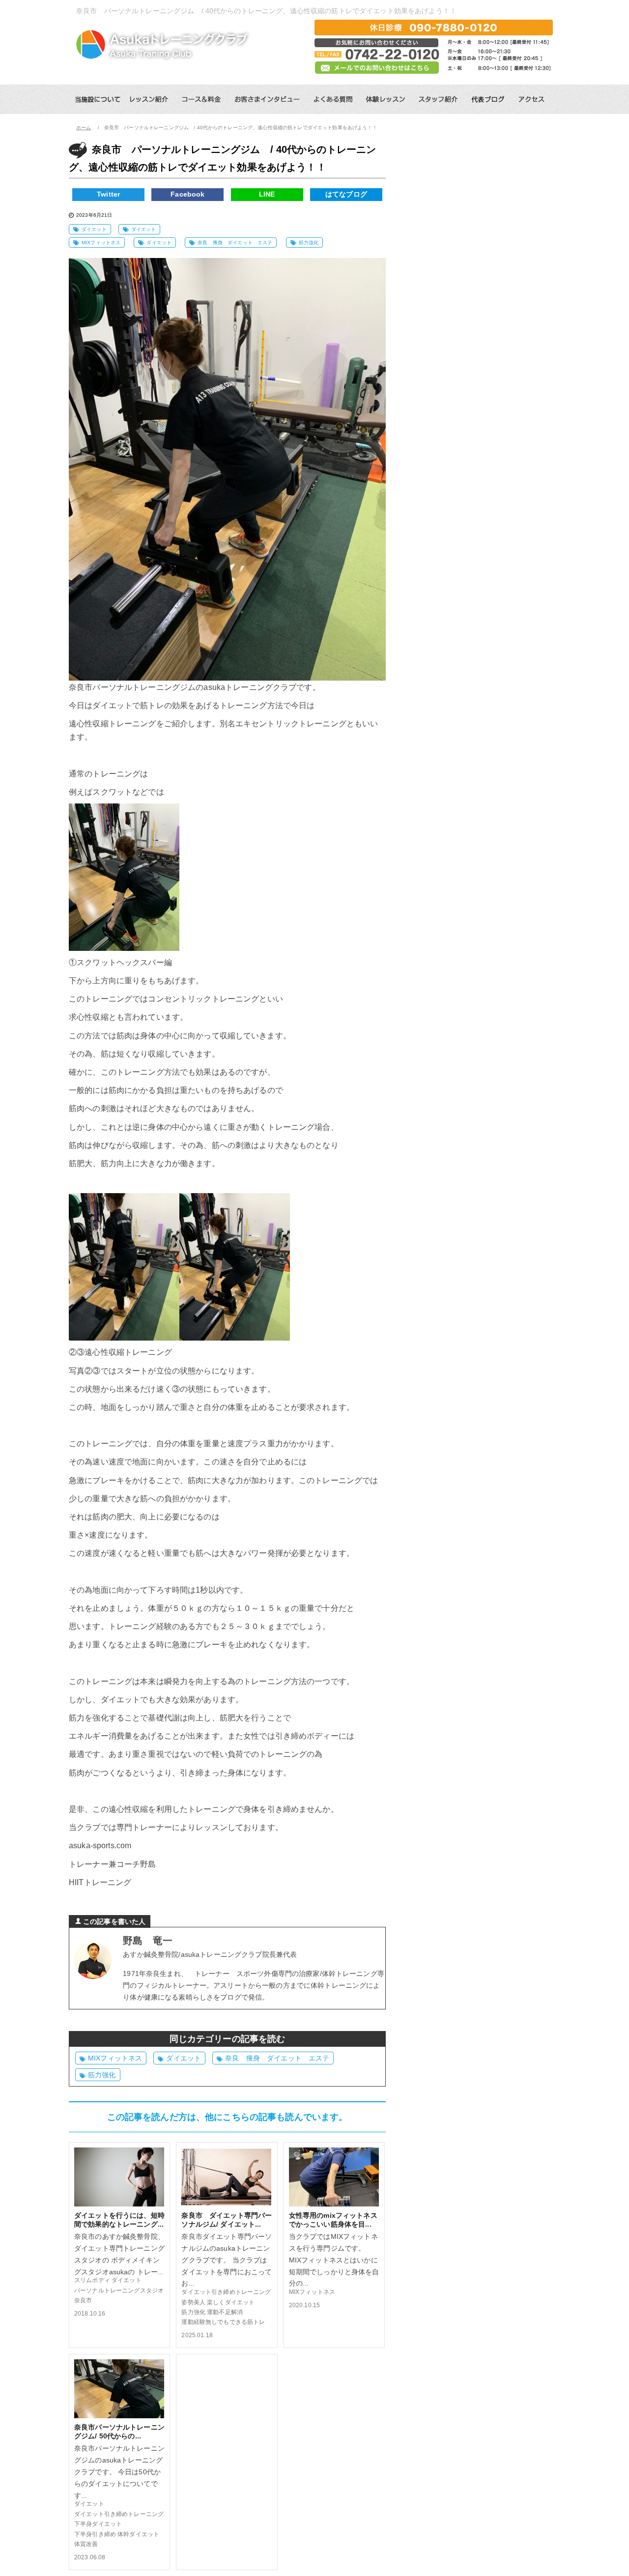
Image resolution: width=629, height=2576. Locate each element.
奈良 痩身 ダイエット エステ (235, 243)
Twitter (108, 194)
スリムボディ (92, 2280)
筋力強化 (309, 243)
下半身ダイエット (98, 2524)
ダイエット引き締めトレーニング (226, 2292)
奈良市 (83, 2300)
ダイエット (94, 229)
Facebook (187, 194)
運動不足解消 (225, 2312)
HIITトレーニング (100, 1882)
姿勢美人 (193, 2302)
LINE (267, 194)
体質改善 (86, 2544)
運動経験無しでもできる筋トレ (223, 2322)
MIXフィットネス (101, 243)
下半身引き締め (95, 2534)
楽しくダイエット (234, 2302)
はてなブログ (346, 194)
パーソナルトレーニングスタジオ (119, 2290)
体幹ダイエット (138, 2534)
